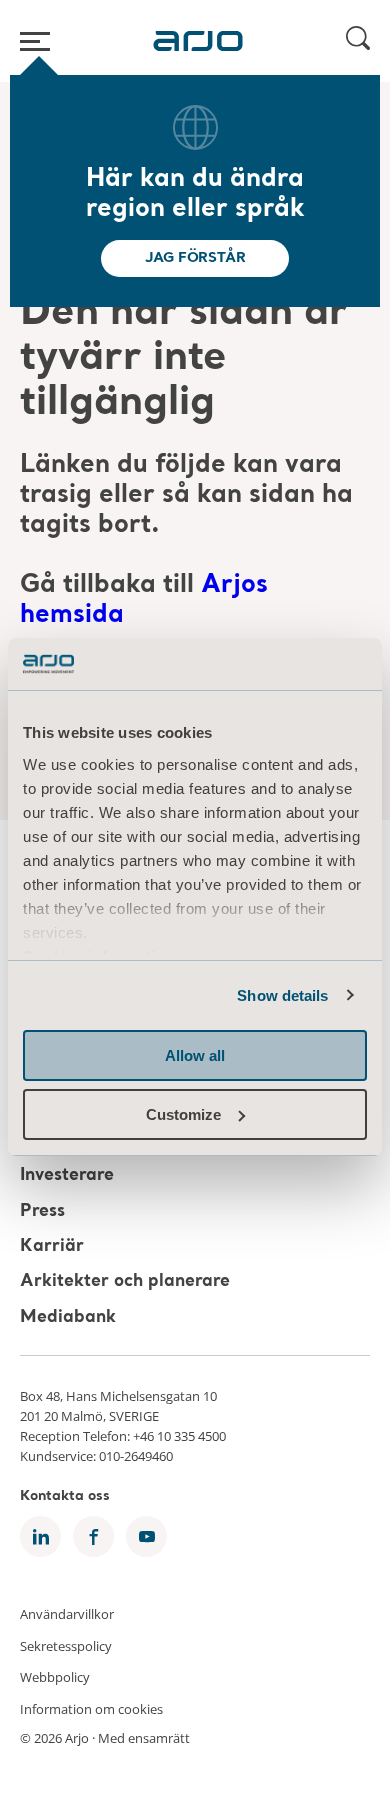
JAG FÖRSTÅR (195, 258)
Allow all (195, 1055)
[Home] (198, 41)
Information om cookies (91, 1708)
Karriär (52, 1246)
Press (42, 1211)
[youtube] (146, 1536)
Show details (282, 995)
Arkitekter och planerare (125, 1282)
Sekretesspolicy (66, 1645)
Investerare (67, 1176)
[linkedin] (40, 1536)
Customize (183, 1114)
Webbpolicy (55, 1677)
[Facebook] (93, 1536)
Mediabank (68, 1317)
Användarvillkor (67, 1614)
